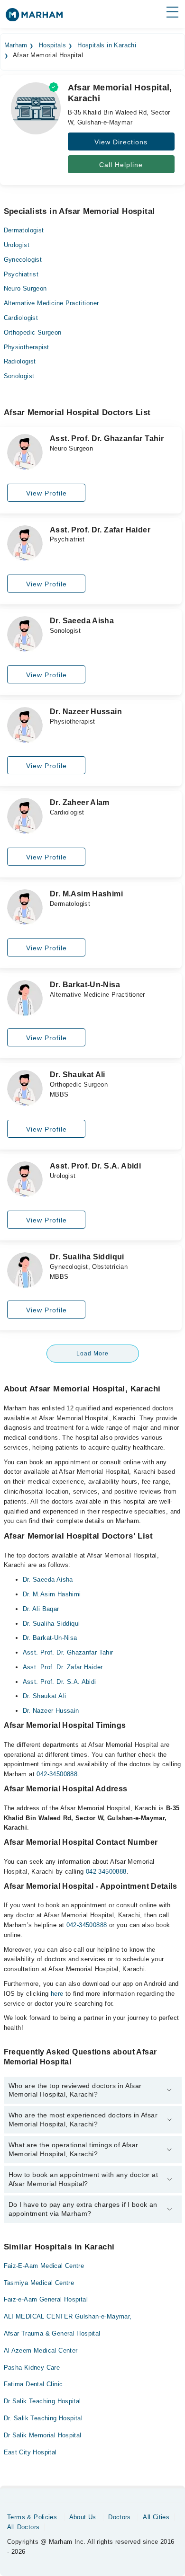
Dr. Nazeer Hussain (51, 1711)
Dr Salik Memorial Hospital (43, 2435)
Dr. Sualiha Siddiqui (51, 1624)
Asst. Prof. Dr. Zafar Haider (63, 1667)
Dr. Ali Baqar (41, 1609)
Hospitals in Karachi (107, 45)
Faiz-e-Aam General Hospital (46, 2299)
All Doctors (23, 2527)
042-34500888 (57, 1774)
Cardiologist (21, 318)
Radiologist (20, 361)
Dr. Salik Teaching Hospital (43, 2418)
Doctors (120, 2517)
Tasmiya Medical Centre (39, 2283)
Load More (92, 1354)
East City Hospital (30, 2452)
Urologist (17, 245)
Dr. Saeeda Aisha (48, 1580)
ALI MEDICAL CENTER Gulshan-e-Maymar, (68, 2316)
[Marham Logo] (34, 18)
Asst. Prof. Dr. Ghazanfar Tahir (68, 1652)
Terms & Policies (32, 2517)
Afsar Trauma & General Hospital (52, 2333)
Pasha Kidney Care (32, 2368)
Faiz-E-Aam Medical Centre (44, 2266)
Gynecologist (23, 260)
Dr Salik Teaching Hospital (42, 2401)
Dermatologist (24, 230)
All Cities (156, 2517)
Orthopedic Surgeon (33, 332)
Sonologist (19, 376)
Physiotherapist (27, 347)
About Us (83, 2517)
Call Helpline (121, 165)
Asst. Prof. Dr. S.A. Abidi (60, 1682)
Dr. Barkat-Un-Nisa (50, 1638)
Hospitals (53, 45)
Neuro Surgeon (25, 288)
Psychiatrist (21, 274)
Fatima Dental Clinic (33, 2384)
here (57, 1994)
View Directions (121, 142)
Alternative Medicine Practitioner (51, 303)
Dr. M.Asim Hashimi (52, 1594)
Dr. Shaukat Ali (45, 1696)
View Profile (46, 493)
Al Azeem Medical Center (41, 2350)
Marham (16, 45)
